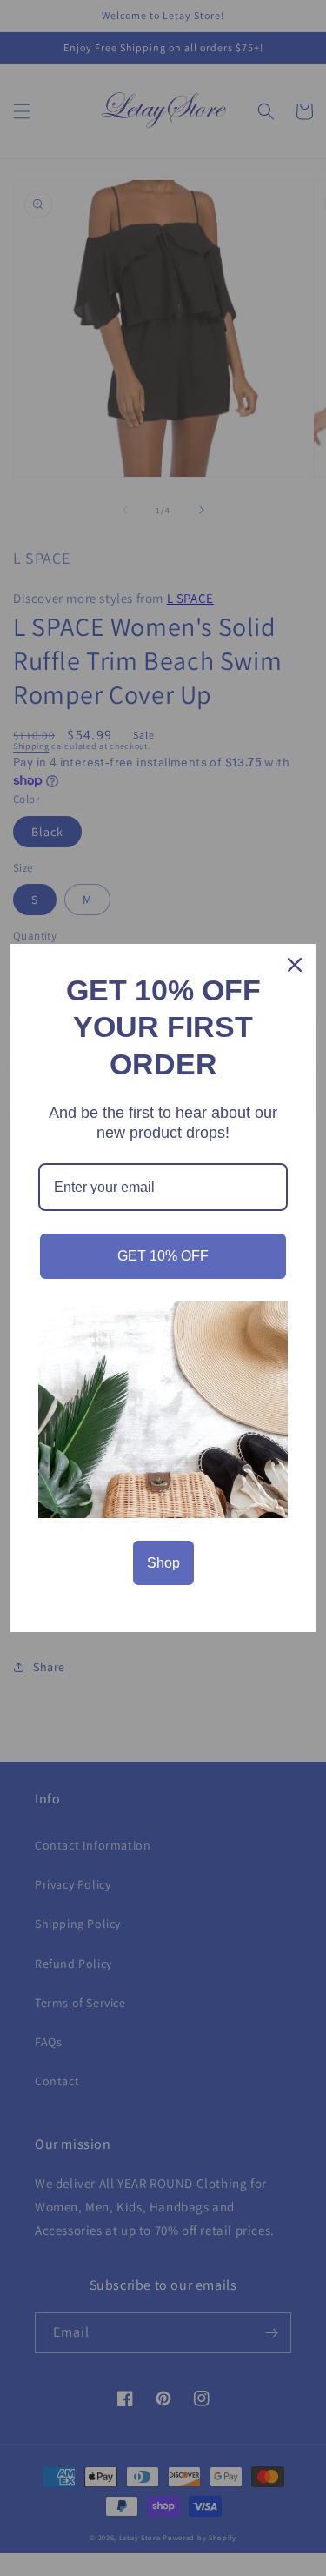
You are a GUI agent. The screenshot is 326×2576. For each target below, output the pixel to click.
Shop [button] (163, 1563)
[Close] (295, 965)
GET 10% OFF (163, 1256)
